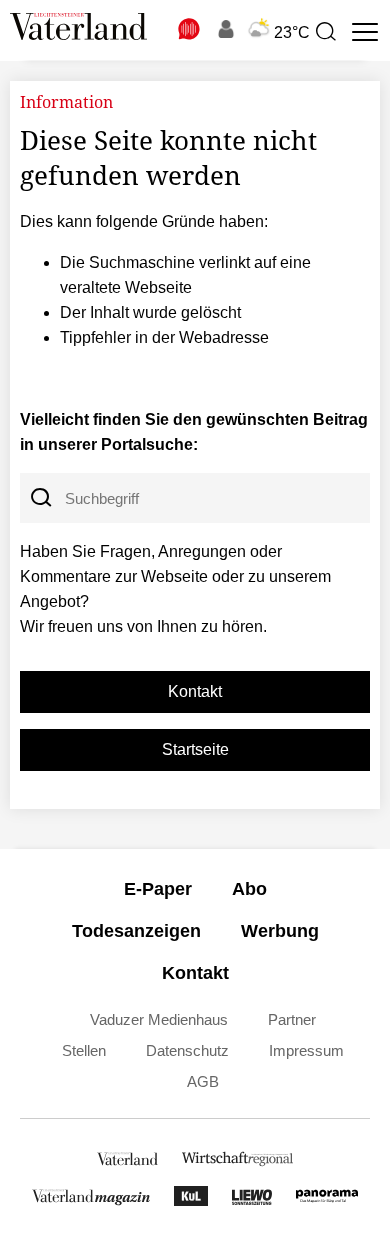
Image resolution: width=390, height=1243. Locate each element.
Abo (249, 889)
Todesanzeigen (136, 931)
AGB (203, 1081)
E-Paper (158, 889)
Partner (292, 1019)
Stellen (84, 1050)
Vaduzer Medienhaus (159, 1019)
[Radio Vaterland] (190, 29)
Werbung (280, 931)
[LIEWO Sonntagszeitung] (252, 1200)
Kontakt (195, 691)
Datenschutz (187, 1050)
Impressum (306, 1050)
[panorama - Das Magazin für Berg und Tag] (327, 1200)
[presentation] (325, 32)
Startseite (195, 749)
